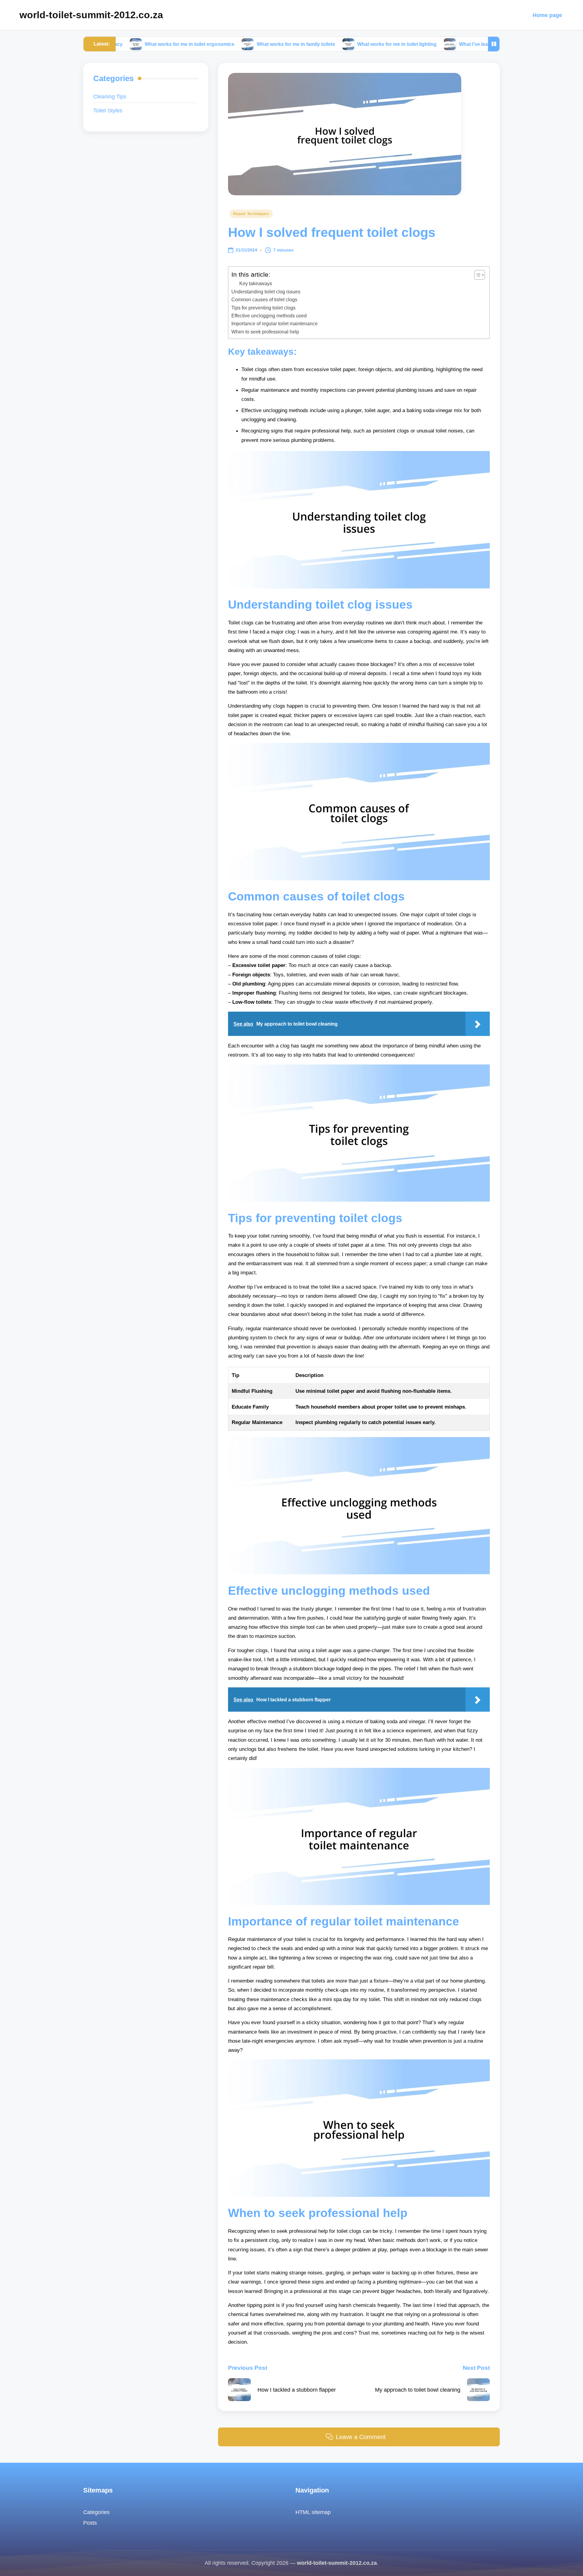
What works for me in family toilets (218, 44)
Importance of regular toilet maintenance (274, 323)
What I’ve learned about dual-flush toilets (428, 44)
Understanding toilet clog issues (266, 292)
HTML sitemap (313, 2512)
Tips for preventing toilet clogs (263, 308)
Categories (96, 2512)
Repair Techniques (251, 214)
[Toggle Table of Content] (477, 275)
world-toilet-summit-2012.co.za (91, 15)
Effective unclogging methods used (269, 316)
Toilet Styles (108, 110)
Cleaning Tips (110, 96)
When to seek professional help (265, 332)
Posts (90, 2523)
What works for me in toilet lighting (320, 44)
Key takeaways (256, 284)
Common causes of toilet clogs (264, 299)
